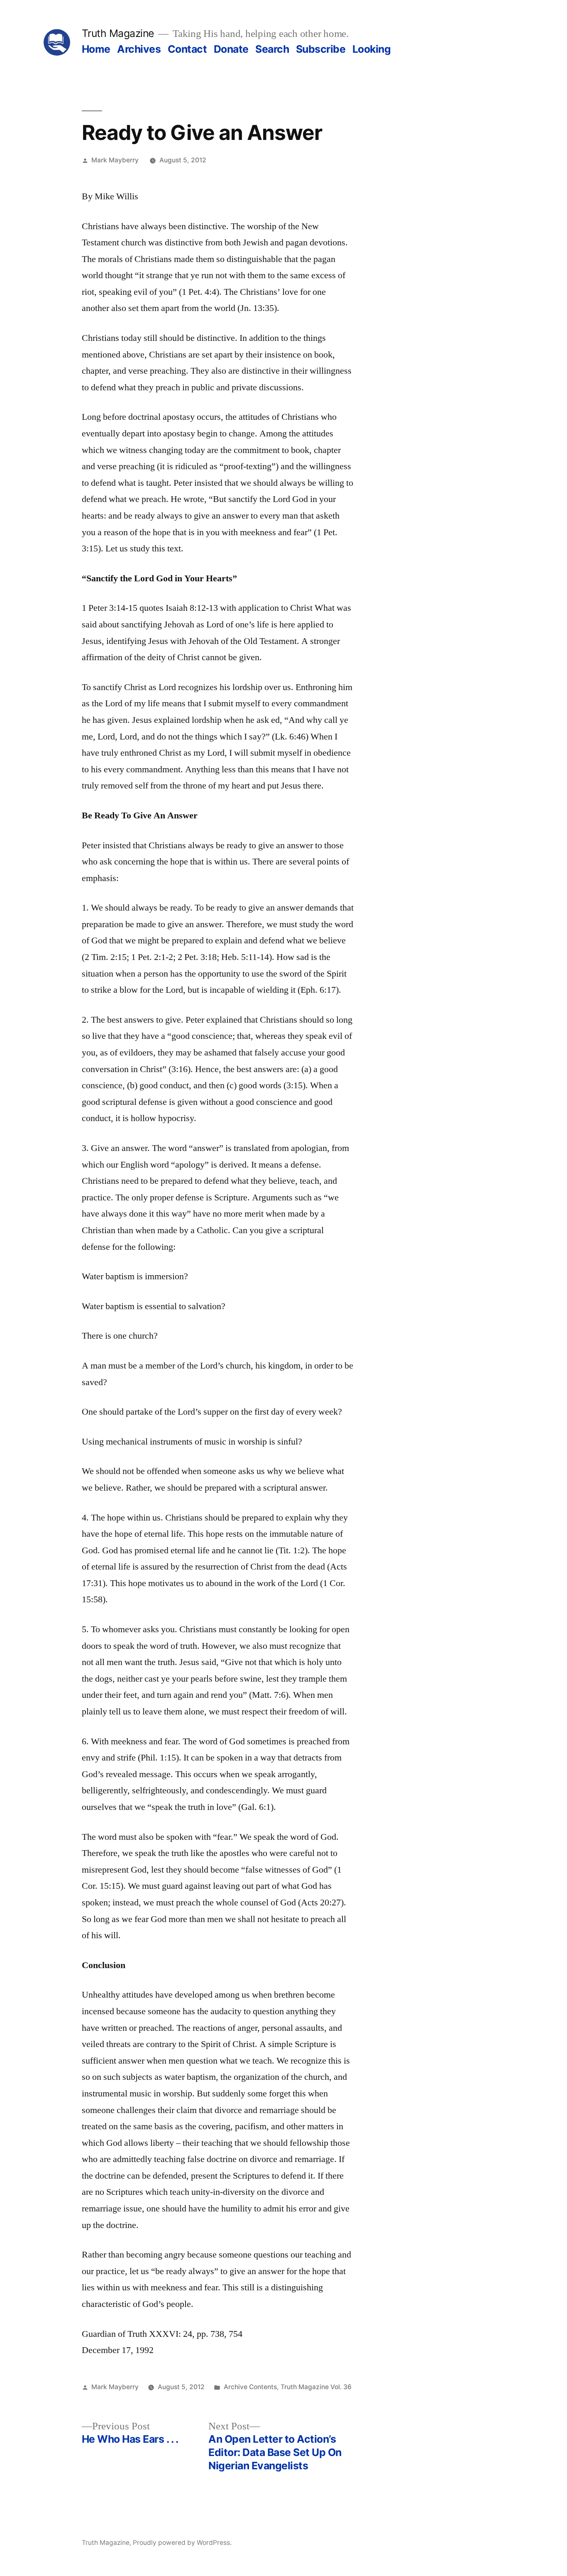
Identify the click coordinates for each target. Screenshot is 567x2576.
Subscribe (321, 49)
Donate (231, 49)
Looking (372, 49)
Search (272, 49)
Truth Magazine (118, 33)
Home (96, 49)
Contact (187, 49)
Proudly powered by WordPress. (182, 2543)
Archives (139, 49)
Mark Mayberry (115, 160)
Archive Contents (250, 2387)
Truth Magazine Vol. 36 (316, 2387)
